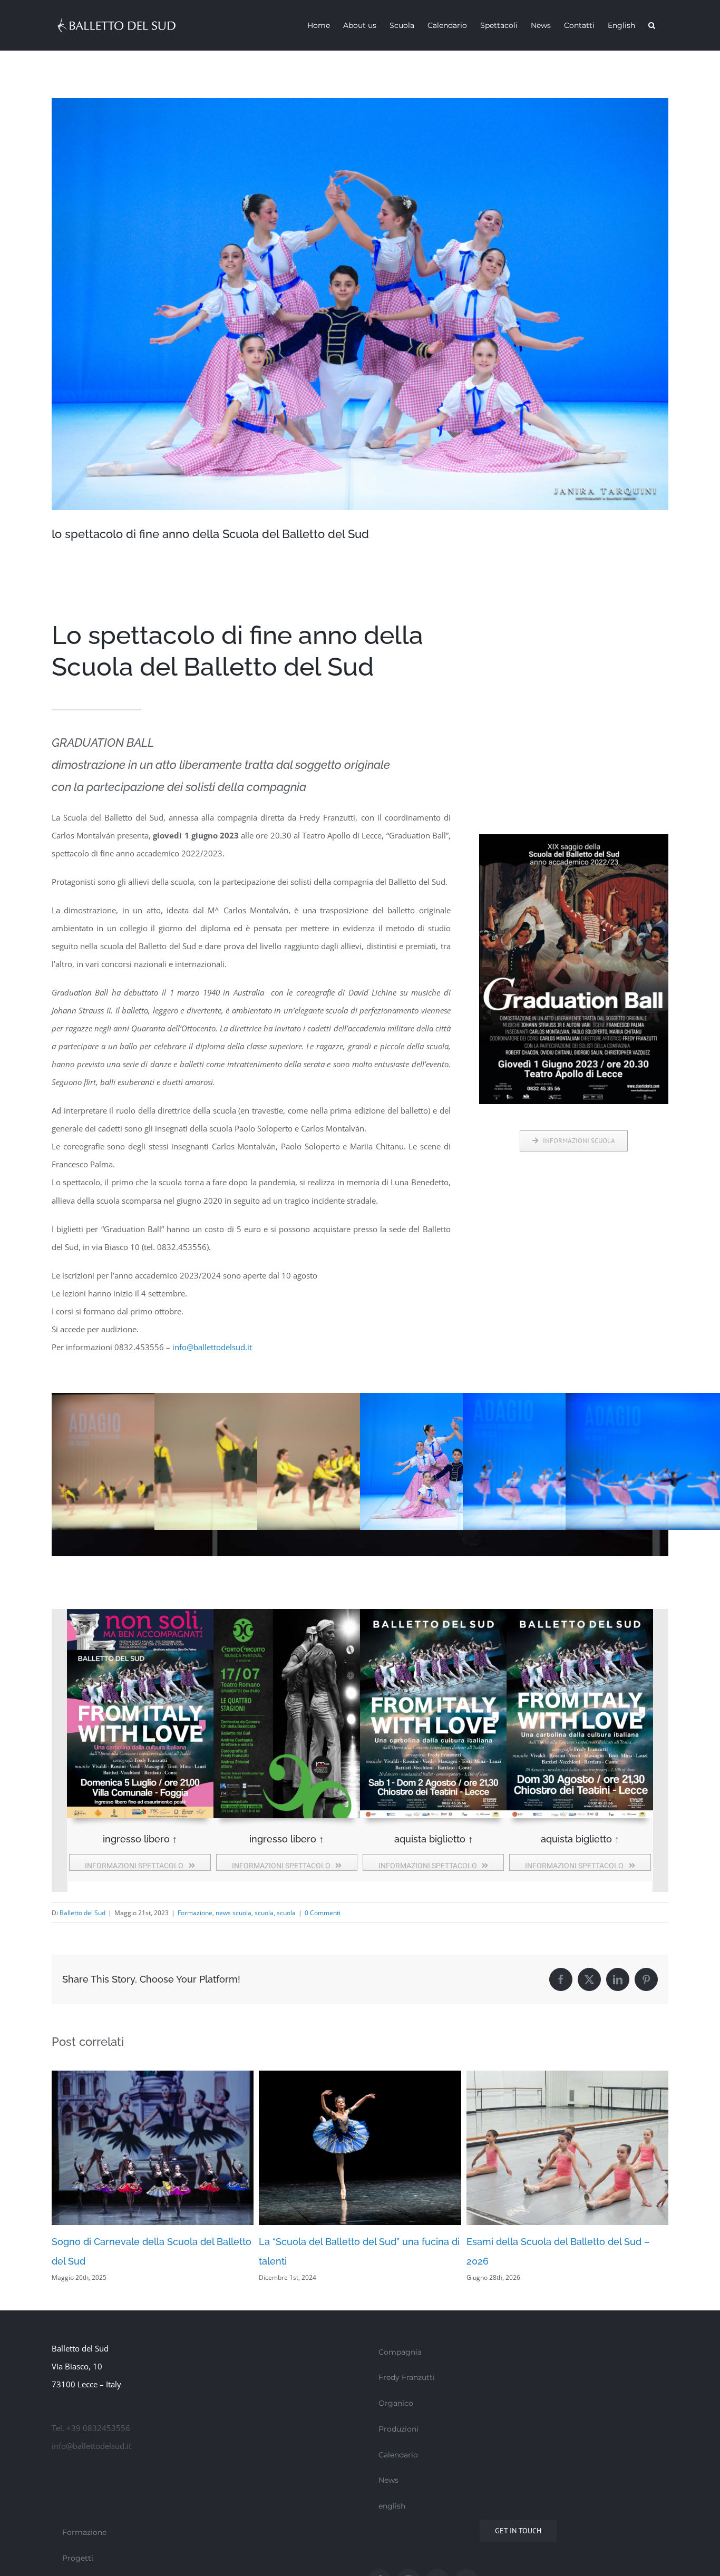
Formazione (195, 1913)
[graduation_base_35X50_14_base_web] (574, 838)
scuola (264, 1913)
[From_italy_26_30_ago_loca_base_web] (580, 1613)
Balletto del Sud (82, 1913)
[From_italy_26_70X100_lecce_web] (433, 1613)
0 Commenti (323, 1913)
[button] (652, 25)
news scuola (233, 1913)
